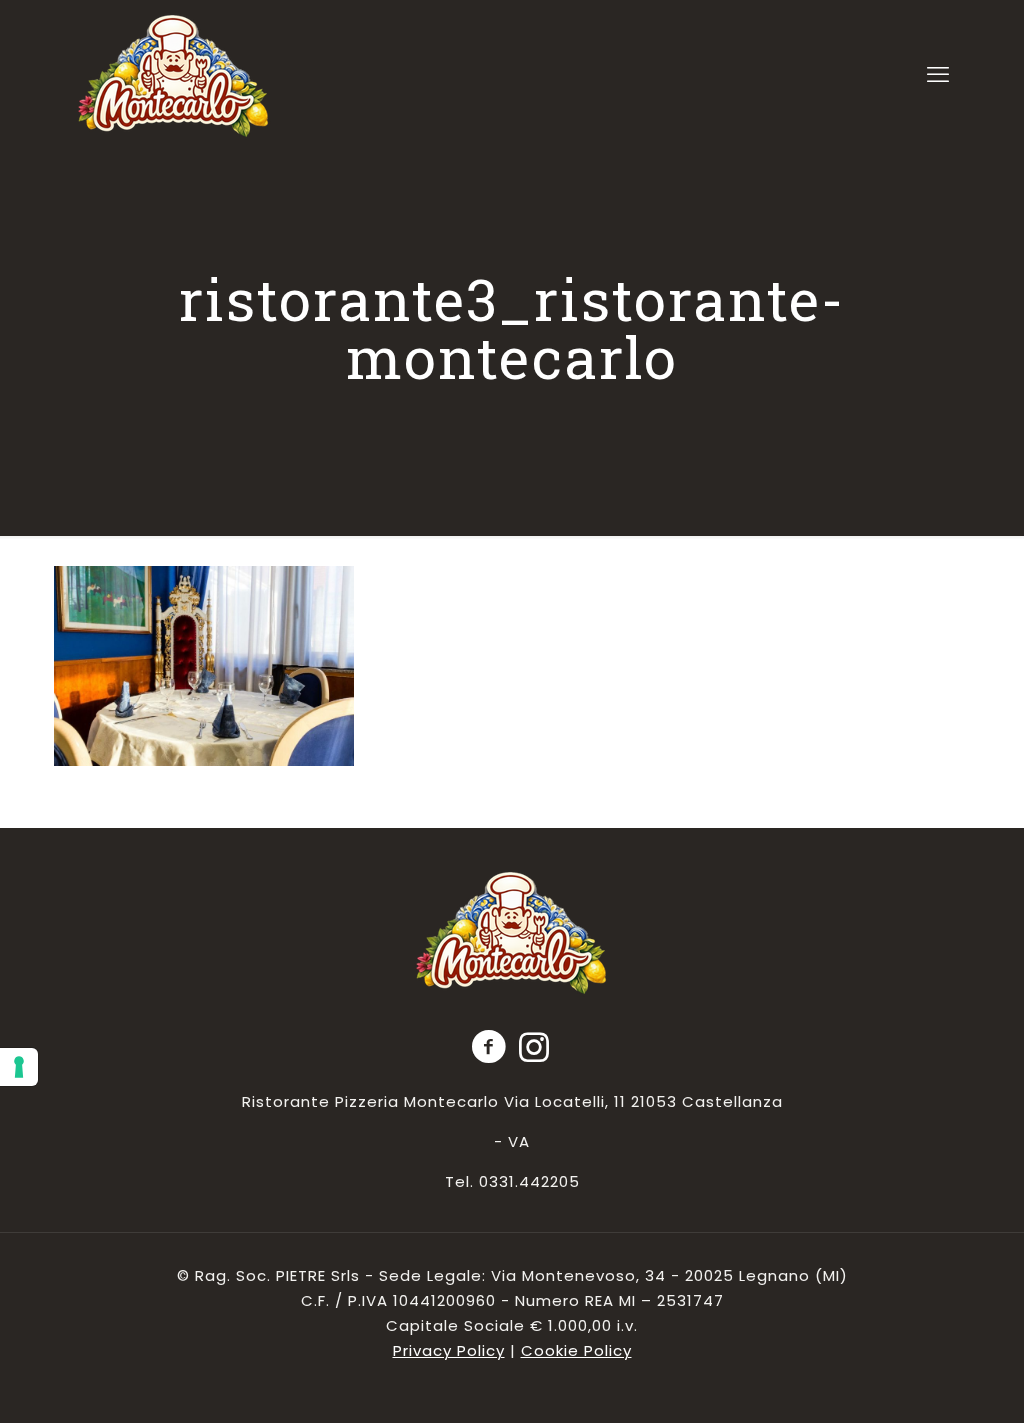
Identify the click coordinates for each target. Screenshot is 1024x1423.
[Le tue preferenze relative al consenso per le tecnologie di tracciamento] (19, 1067)
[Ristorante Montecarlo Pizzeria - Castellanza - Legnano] (174, 75)
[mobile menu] (938, 75)
